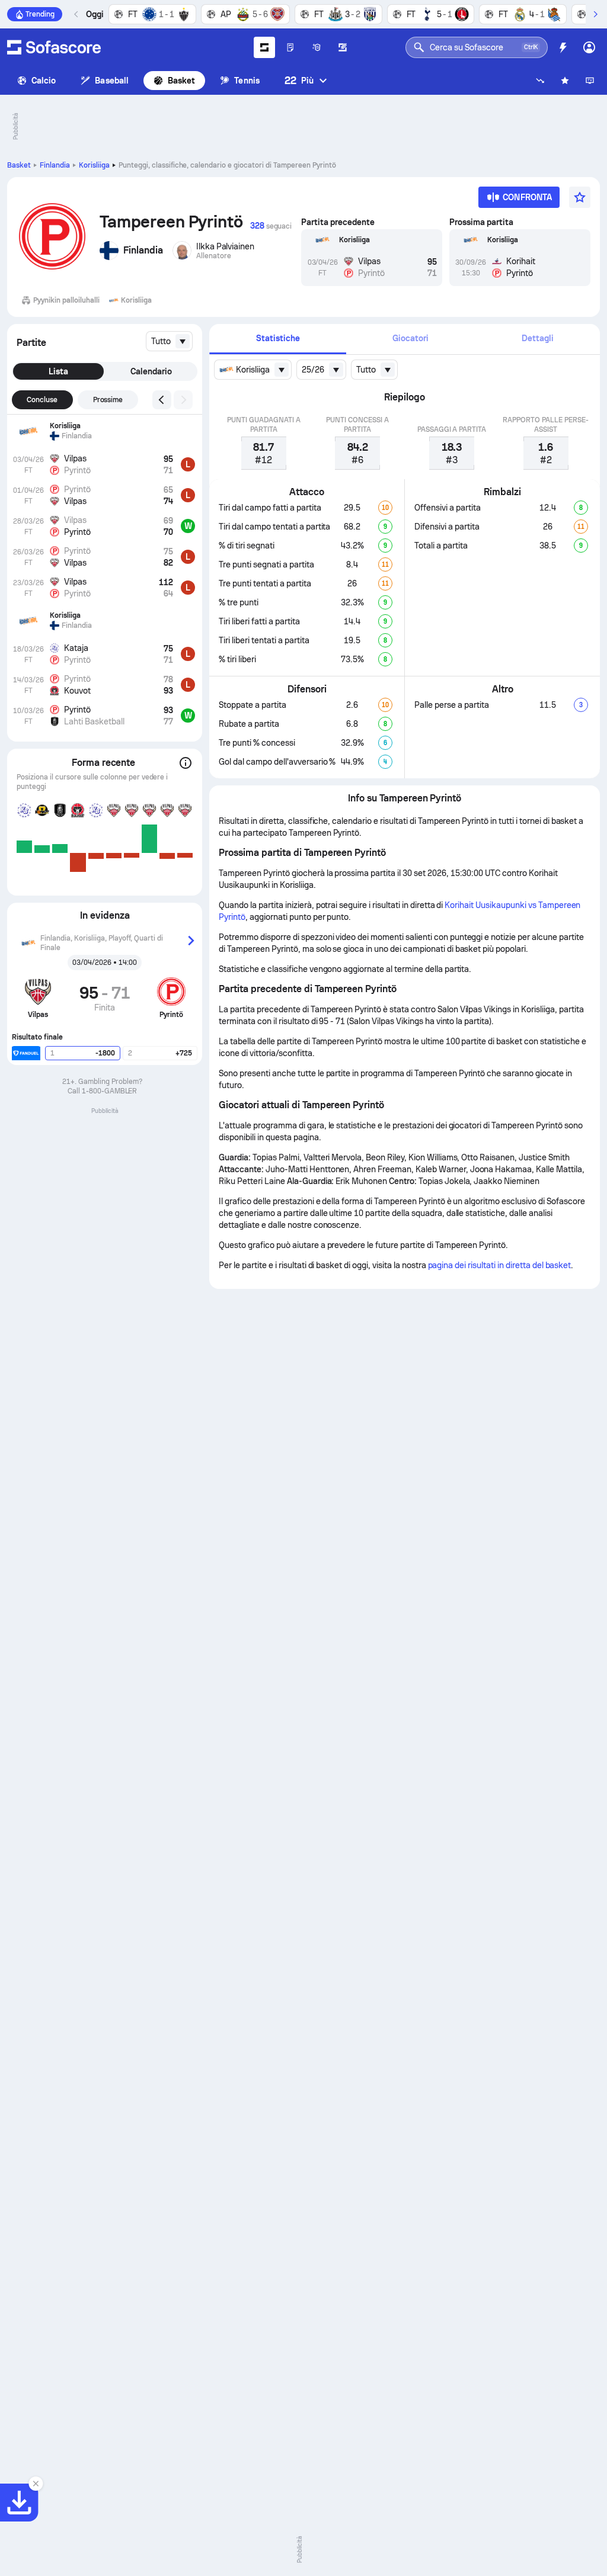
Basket (181, 81)
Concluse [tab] (42, 400)
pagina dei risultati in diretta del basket (500, 1265)
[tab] (278, 339)
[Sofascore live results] (54, 47)
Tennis (247, 81)
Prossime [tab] (108, 400)
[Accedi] (589, 47)
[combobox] (169, 341)
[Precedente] (76, 14)
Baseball (112, 81)
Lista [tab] (58, 371)
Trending (40, 14)
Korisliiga (94, 165)
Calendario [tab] (151, 371)
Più (299, 80)
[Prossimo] (595, 14)
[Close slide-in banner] (36, 2484)
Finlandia (55, 165)
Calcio (44, 81)
